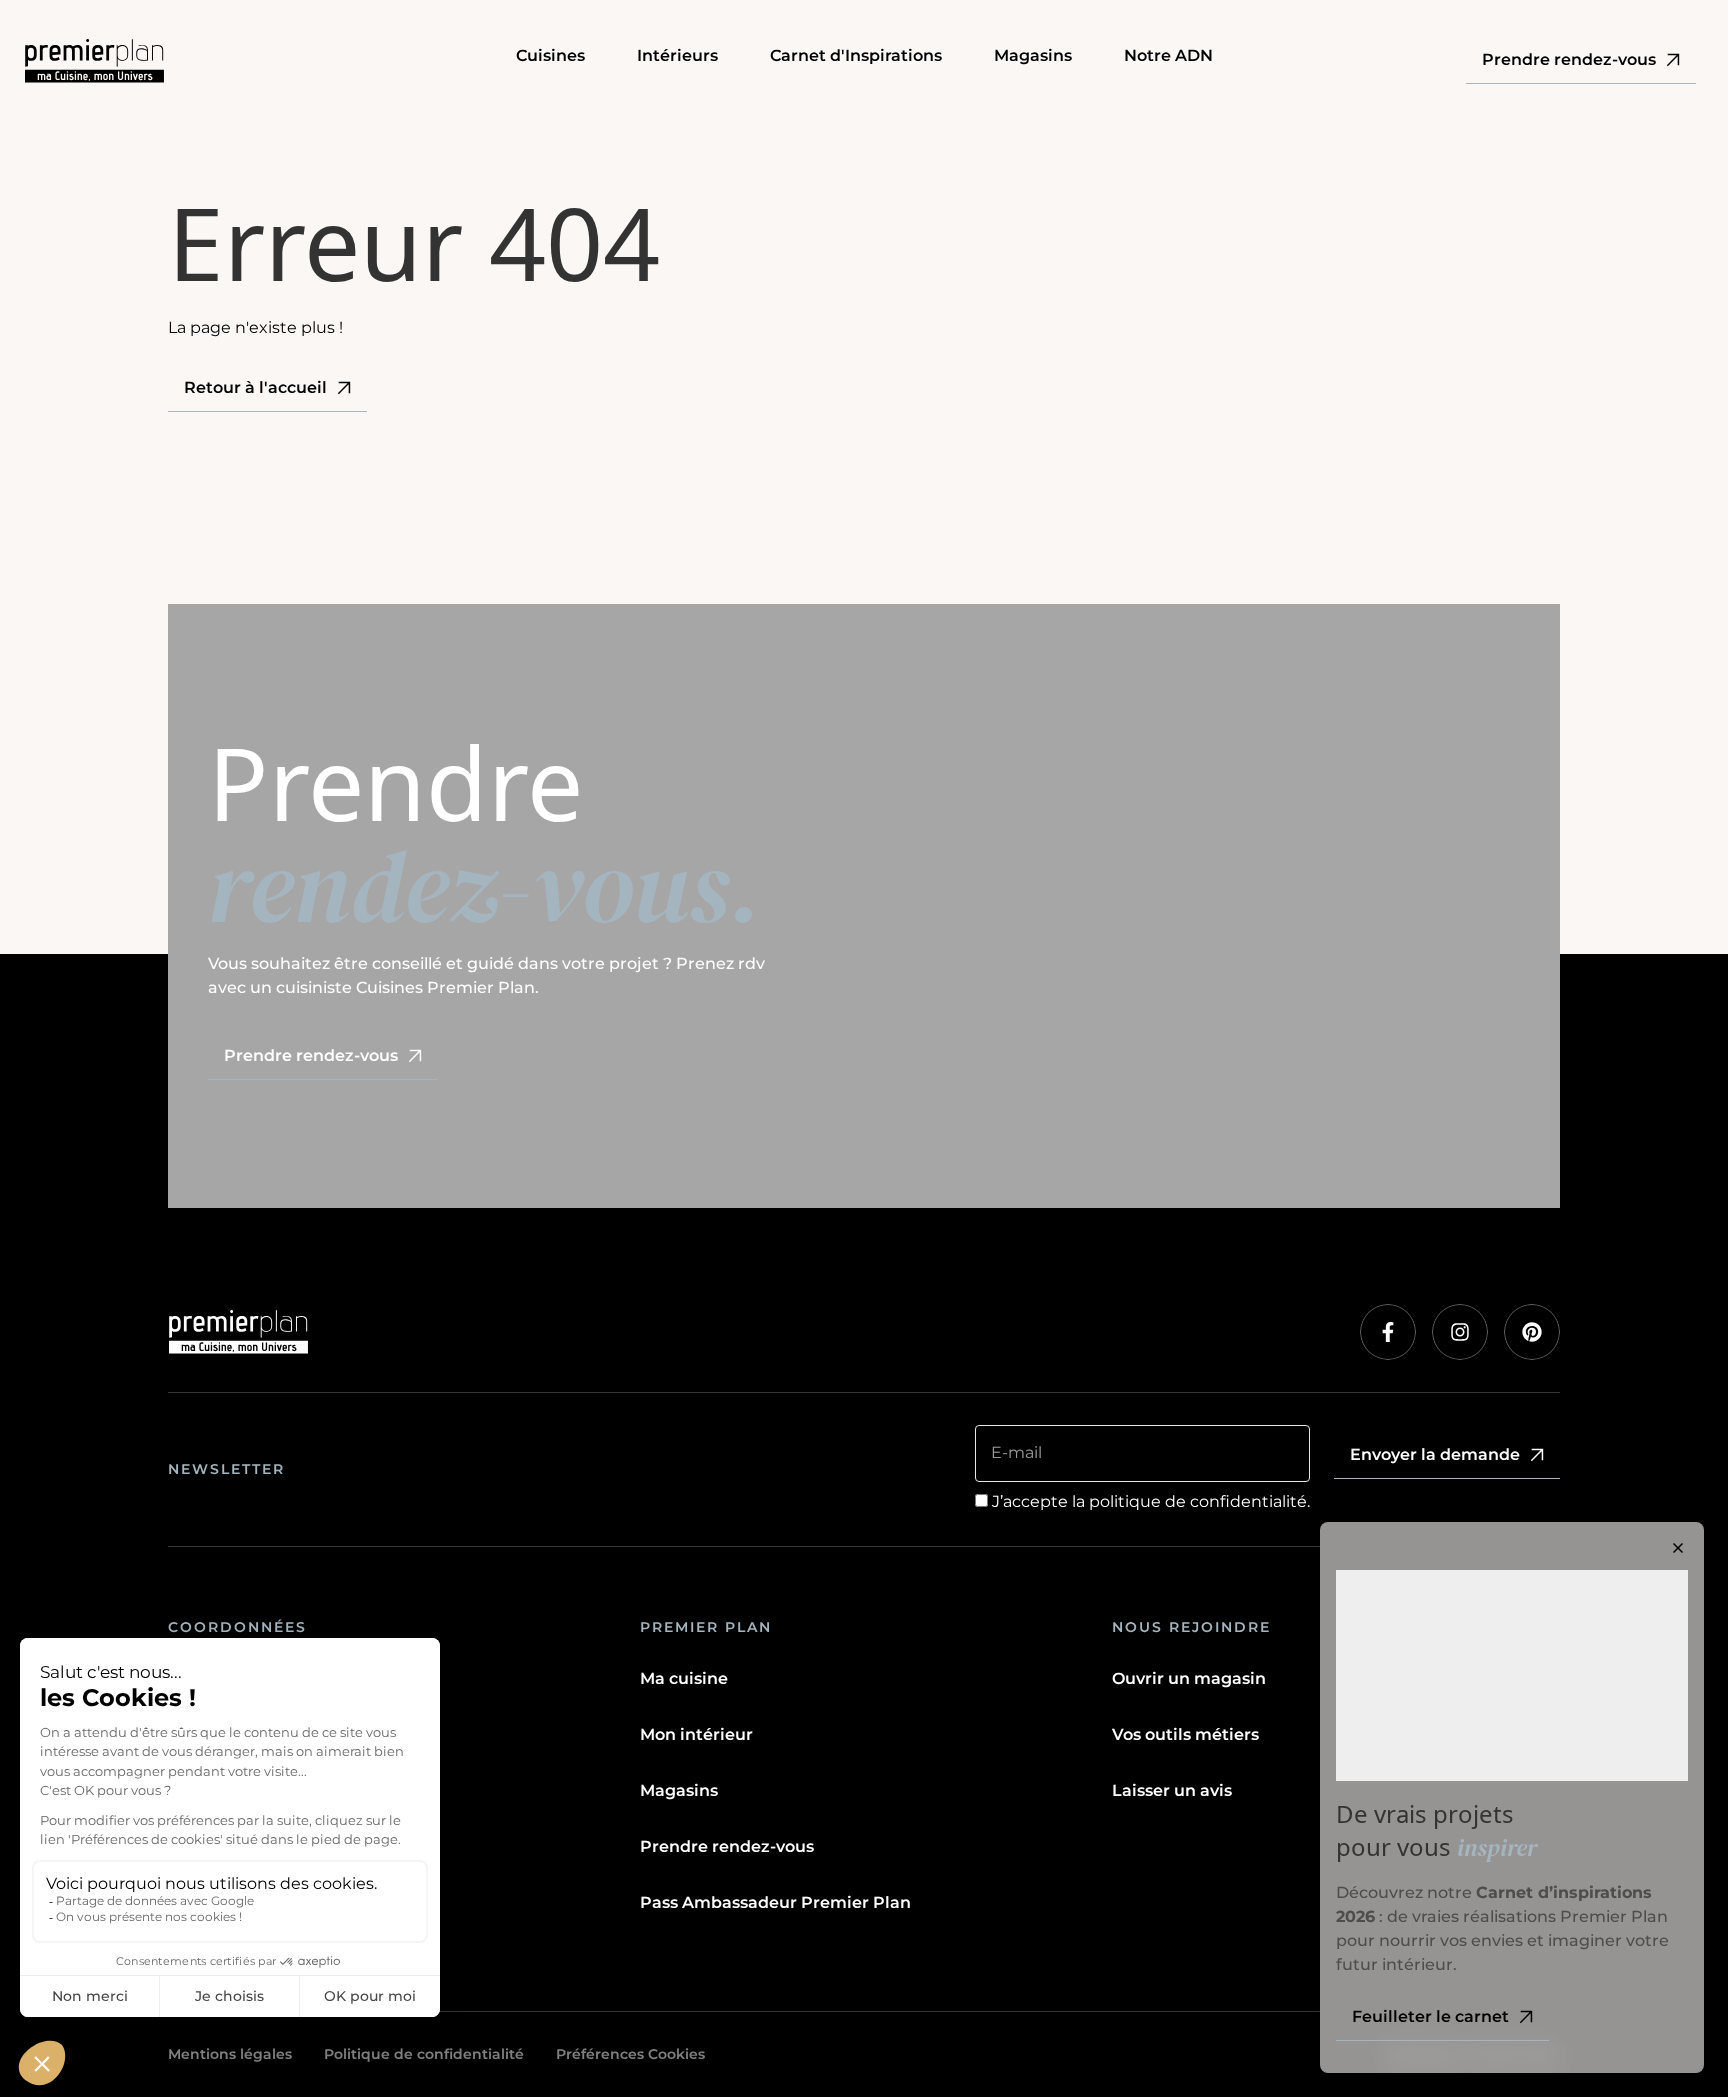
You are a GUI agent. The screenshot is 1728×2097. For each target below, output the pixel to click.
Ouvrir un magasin (1189, 1678)
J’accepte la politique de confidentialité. (1151, 1501)
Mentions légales (230, 2054)
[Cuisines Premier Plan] (258, 61)
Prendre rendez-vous (727, 1846)
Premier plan (706, 1627)
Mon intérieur (696, 1734)
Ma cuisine (684, 1678)
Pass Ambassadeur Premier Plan (775, 1902)
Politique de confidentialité (424, 2054)
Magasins (679, 1790)
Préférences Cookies (630, 2054)
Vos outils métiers (1185, 1734)
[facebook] (1388, 1332)
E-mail (1016, 1452)
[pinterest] (1532, 1332)
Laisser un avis (1172, 1790)
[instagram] (1460, 1332)
